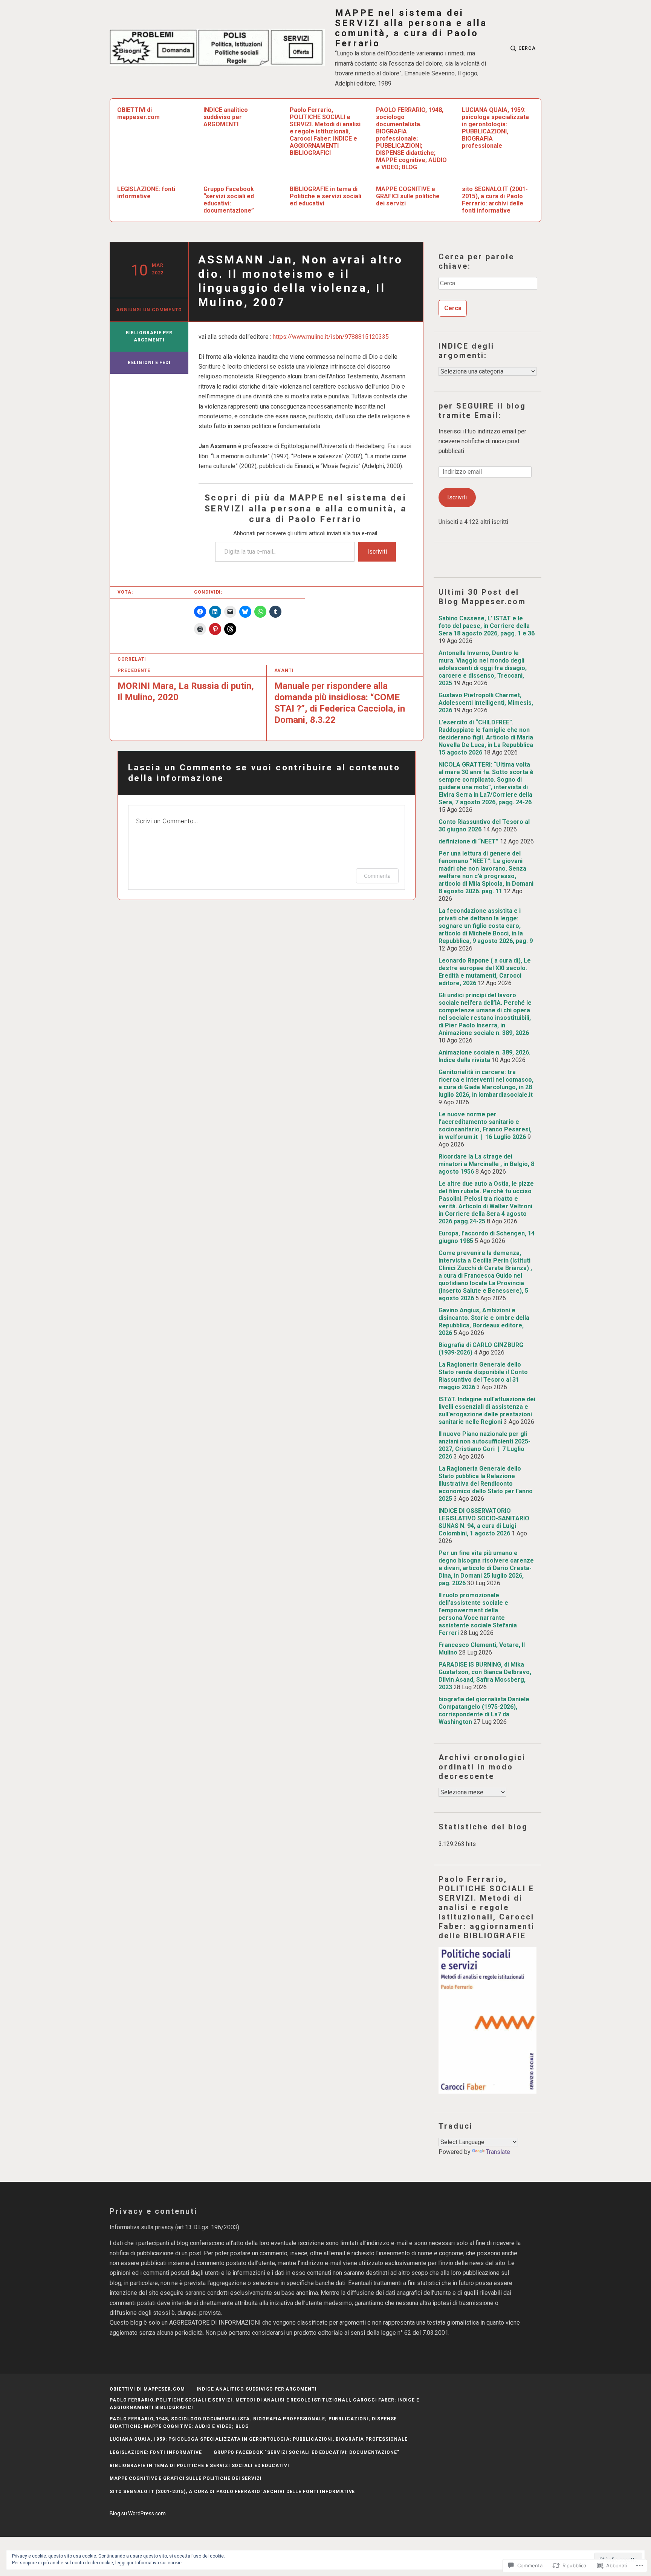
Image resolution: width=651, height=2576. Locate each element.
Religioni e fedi (149, 363)
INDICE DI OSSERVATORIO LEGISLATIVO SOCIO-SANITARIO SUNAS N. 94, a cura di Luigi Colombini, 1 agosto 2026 (484, 1522)
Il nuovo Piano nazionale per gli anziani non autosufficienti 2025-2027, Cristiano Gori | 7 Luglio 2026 (484, 1445)
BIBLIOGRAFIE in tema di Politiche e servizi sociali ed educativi (325, 196)
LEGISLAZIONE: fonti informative (146, 193)
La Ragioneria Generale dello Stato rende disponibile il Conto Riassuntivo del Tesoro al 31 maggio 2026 (483, 1376)
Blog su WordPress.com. (138, 2513)
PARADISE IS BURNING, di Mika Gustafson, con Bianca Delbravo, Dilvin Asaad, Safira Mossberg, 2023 (485, 1676)
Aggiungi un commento (149, 310)
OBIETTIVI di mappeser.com (138, 113)
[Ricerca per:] (487, 286)
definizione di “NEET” (468, 841)
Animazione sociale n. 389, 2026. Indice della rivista (484, 1056)
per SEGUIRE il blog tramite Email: (482, 411)
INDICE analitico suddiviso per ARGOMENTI (226, 117)
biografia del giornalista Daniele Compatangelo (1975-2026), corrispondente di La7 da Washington (484, 1710)
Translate (498, 2152)
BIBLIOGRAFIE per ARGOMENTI (149, 337)
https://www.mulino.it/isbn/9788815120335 (331, 337)
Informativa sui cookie (158, 2563)
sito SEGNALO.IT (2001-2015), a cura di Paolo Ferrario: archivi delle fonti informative (495, 200)
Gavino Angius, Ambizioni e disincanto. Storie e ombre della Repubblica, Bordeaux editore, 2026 (484, 1322)
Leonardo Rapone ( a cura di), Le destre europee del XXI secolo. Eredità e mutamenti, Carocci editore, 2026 (485, 972)
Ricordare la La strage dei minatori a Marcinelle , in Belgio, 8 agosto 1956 (486, 1164)
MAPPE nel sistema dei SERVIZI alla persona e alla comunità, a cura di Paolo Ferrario (411, 28)
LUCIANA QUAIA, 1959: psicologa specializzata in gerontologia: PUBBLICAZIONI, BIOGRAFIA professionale (495, 128)
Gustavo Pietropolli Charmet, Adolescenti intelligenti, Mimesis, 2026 (486, 703)
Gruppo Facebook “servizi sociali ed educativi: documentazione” (229, 200)
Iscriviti (377, 552)
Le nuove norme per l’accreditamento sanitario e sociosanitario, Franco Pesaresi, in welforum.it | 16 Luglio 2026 (485, 1126)
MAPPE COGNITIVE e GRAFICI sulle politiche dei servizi (408, 196)
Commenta (377, 876)
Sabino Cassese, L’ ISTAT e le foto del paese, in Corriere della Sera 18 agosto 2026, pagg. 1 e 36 (487, 626)
